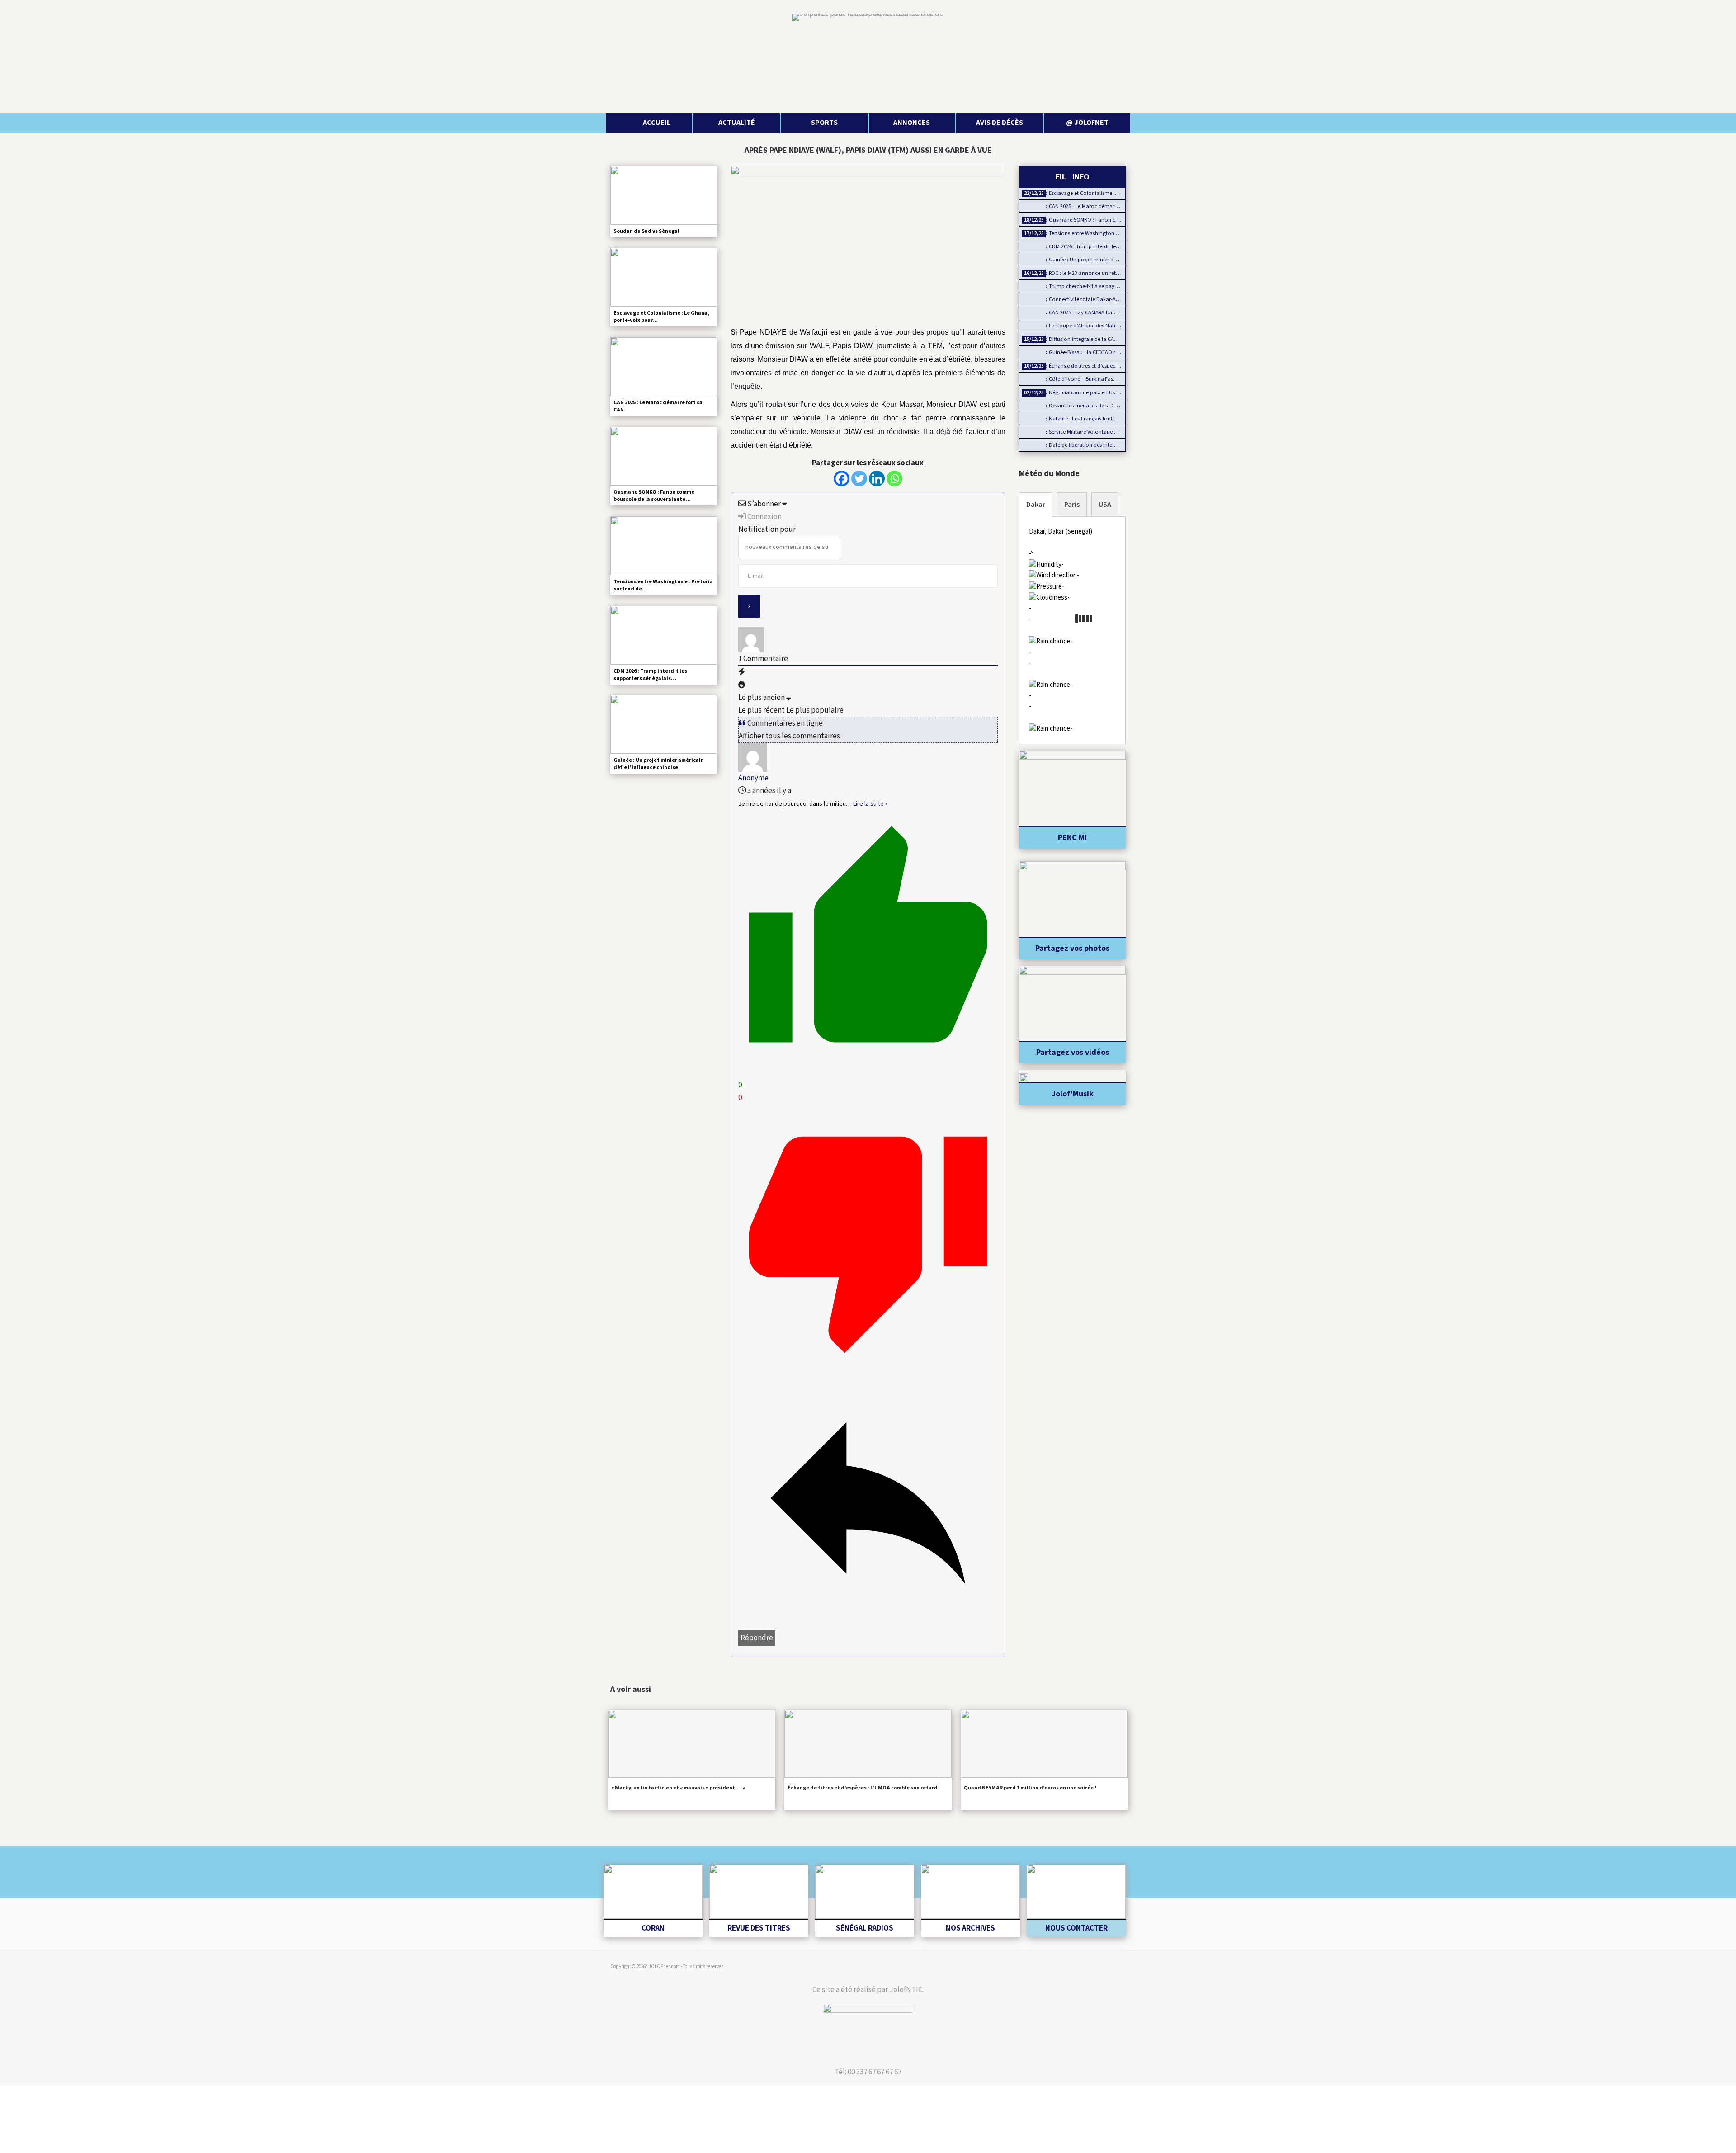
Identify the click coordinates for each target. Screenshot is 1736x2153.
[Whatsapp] (894, 479)
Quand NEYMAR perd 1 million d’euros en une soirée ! (1030, 1788)
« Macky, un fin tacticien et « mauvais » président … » (678, 1788)
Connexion (764, 517)
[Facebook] (842, 479)
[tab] (1036, 505)
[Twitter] (859, 479)
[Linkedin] (877, 479)
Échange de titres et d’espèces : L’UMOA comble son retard (863, 1788)
